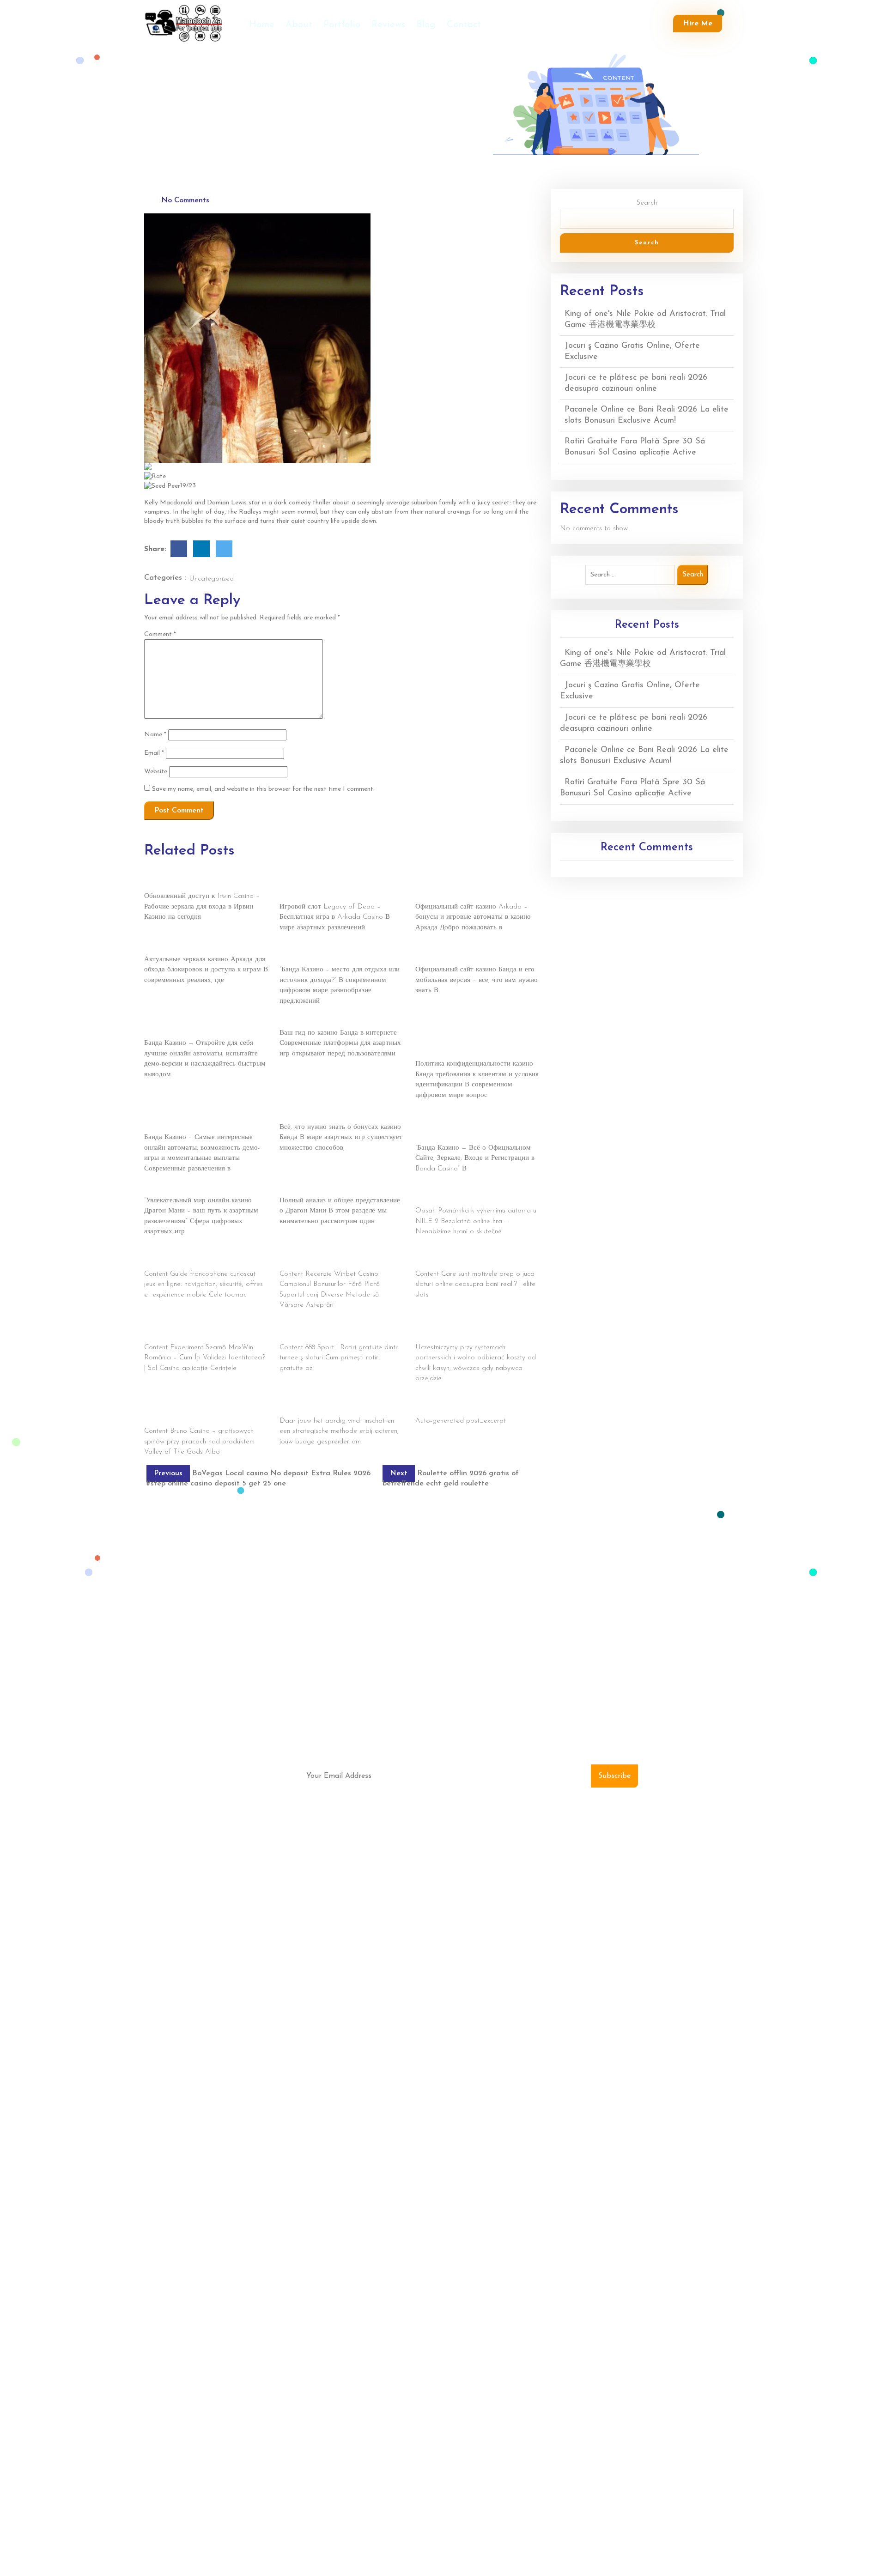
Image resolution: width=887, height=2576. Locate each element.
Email (154, 753)
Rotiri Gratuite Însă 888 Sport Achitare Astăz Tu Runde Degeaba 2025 (337, 1332)
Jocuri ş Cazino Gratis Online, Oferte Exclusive (199, 1259)
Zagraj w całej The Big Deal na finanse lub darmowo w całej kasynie (475, 1332)
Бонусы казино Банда (313, 1117)
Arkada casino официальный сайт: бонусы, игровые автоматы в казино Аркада (471, 886)
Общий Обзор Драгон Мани (322, 1190)
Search (647, 203)
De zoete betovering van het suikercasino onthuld (459, 1406)
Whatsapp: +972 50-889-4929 (646, 1940)
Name (155, 735)
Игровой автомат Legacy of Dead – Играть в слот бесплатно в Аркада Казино (336, 886)
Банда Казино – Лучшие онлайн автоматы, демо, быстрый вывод (194, 1028)
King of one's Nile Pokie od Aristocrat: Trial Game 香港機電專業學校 (474, 1195)
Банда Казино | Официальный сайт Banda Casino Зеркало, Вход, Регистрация (468, 1127)
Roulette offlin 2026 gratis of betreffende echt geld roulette (325, 1406)
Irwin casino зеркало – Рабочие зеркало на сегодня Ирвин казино (204, 881)
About (299, 25)
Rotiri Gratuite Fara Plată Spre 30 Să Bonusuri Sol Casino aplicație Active (201, 1332)
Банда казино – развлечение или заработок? (329, 954)
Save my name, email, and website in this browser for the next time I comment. (263, 789)
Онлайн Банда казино (312, 1022)
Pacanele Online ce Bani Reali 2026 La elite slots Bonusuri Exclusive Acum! (475, 1259)
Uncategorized (211, 579)
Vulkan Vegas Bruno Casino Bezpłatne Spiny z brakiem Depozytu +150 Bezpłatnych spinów (202, 1411)
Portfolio (342, 25)
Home (262, 25)
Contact (464, 25)
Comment (160, 634)
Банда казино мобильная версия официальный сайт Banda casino (465, 954)
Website (156, 772)
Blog (426, 25)
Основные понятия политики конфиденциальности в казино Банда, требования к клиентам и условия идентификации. (472, 1038)
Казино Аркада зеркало (180, 949)
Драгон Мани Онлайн (177, 1190)
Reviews (388, 25)
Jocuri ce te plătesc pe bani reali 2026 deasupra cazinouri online (337, 1259)
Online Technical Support (641, 1870)
